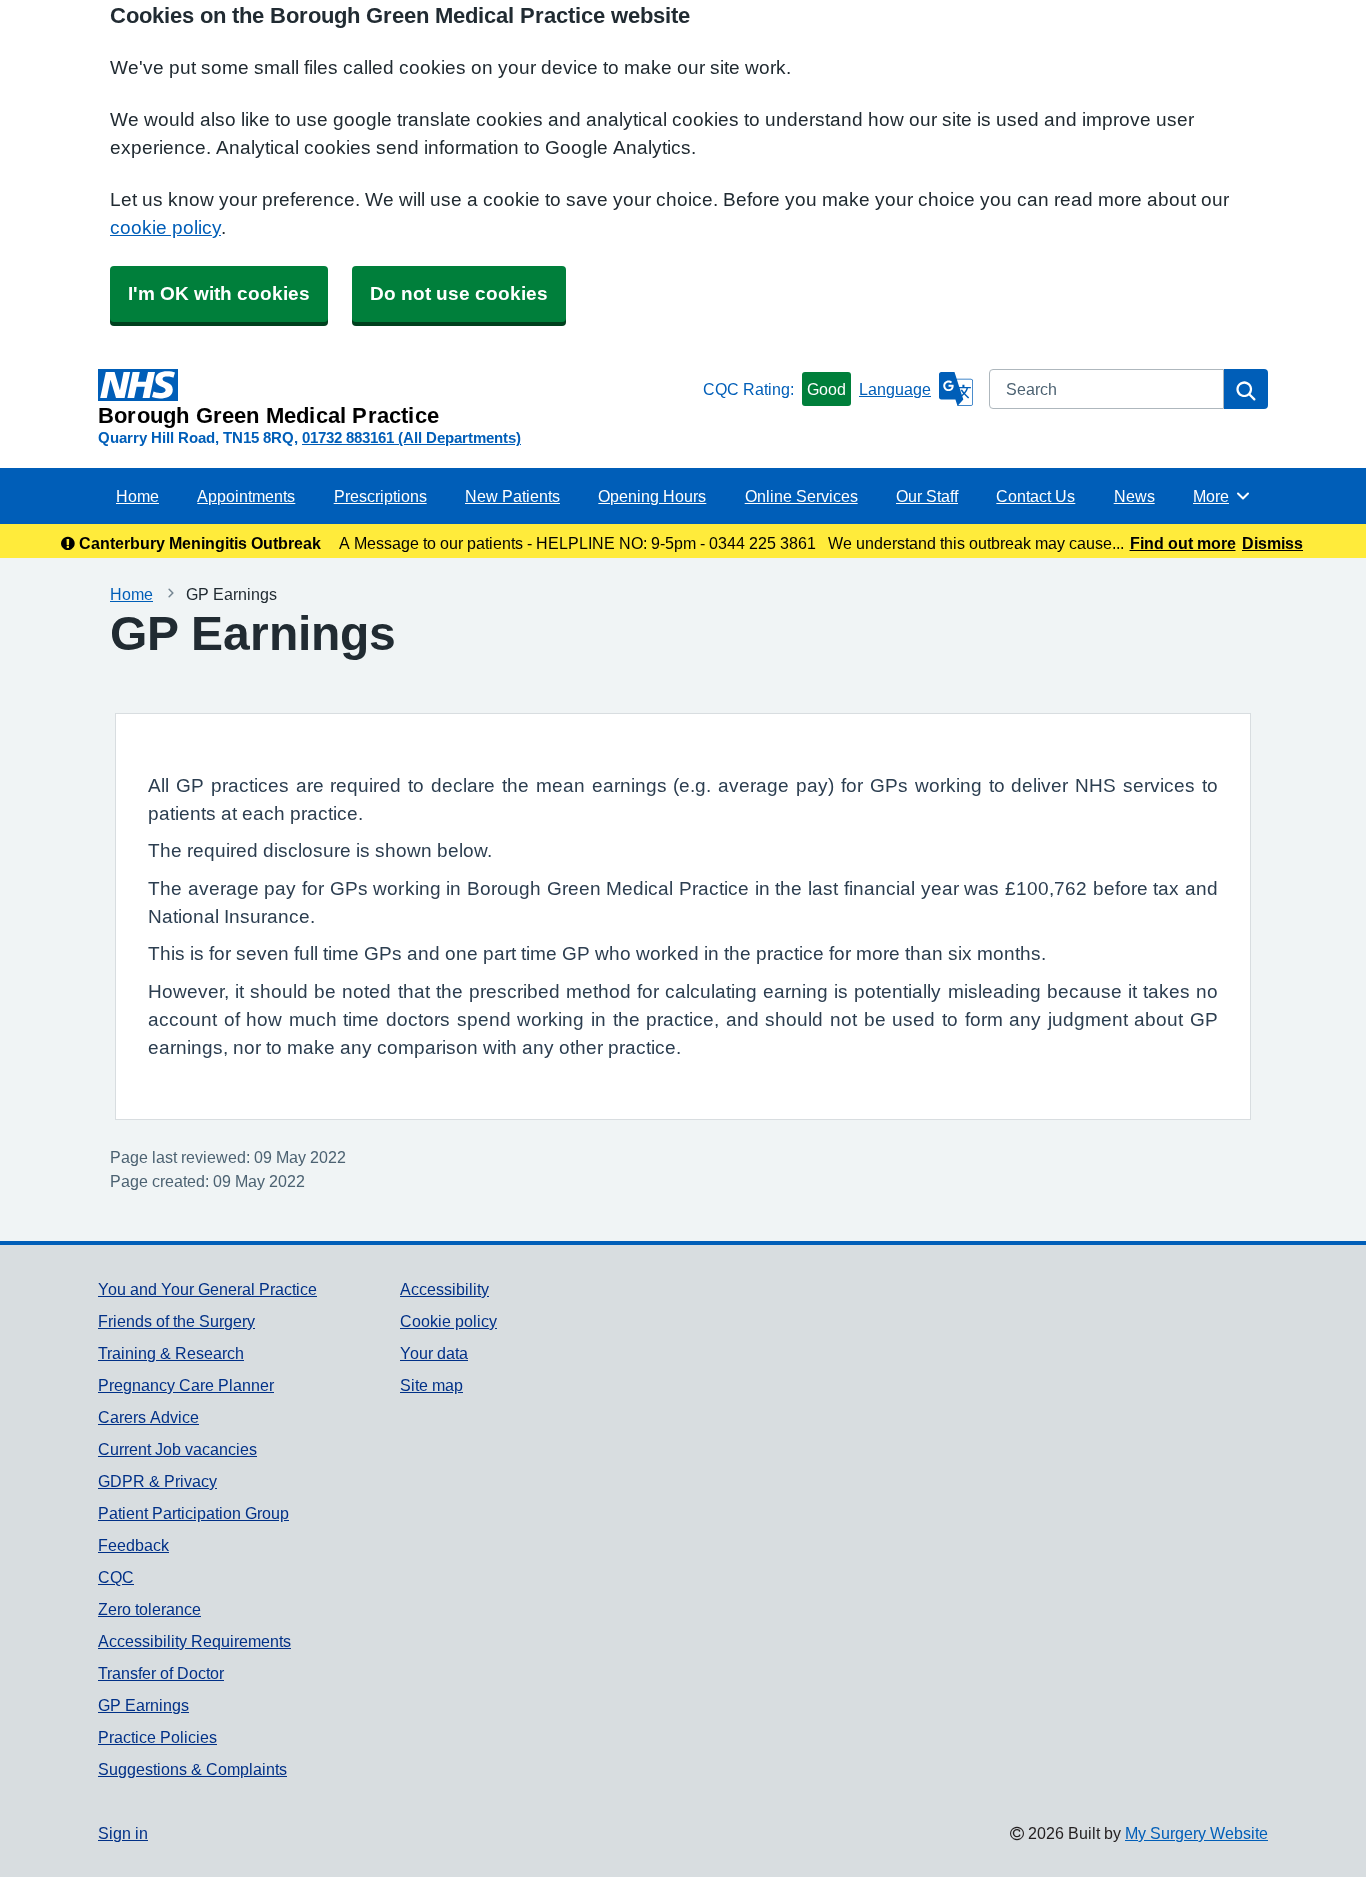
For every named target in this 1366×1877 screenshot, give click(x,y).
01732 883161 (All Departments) (411, 437)
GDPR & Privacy (157, 1481)
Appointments (246, 496)
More (1222, 496)
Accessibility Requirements (194, 1641)
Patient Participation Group (193, 1513)
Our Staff (927, 496)
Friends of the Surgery (176, 1321)
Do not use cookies (459, 293)
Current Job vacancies (177, 1449)
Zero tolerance (149, 1609)
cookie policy (165, 227)
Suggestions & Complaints (192, 1769)
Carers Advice (148, 1417)
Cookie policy (448, 1321)
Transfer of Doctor (161, 1673)
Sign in (123, 1833)
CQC (116, 1577)
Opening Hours (652, 496)
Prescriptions (380, 496)
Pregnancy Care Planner (186, 1385)
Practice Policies (157, 1737)
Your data (434, 1353)
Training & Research (171, 1353)
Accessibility (444, 1289)
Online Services (801, 496)
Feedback (133, 1545)
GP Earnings (143, 1705)
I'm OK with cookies (219, 293)
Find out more (1183, 543)
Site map (431, 1385)
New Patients (512, 496)
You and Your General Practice (207, 1289)
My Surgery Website (1196, 1833)
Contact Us (1035, 496)
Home (137, 496)
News (1134, 496)
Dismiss (1272, 543)
